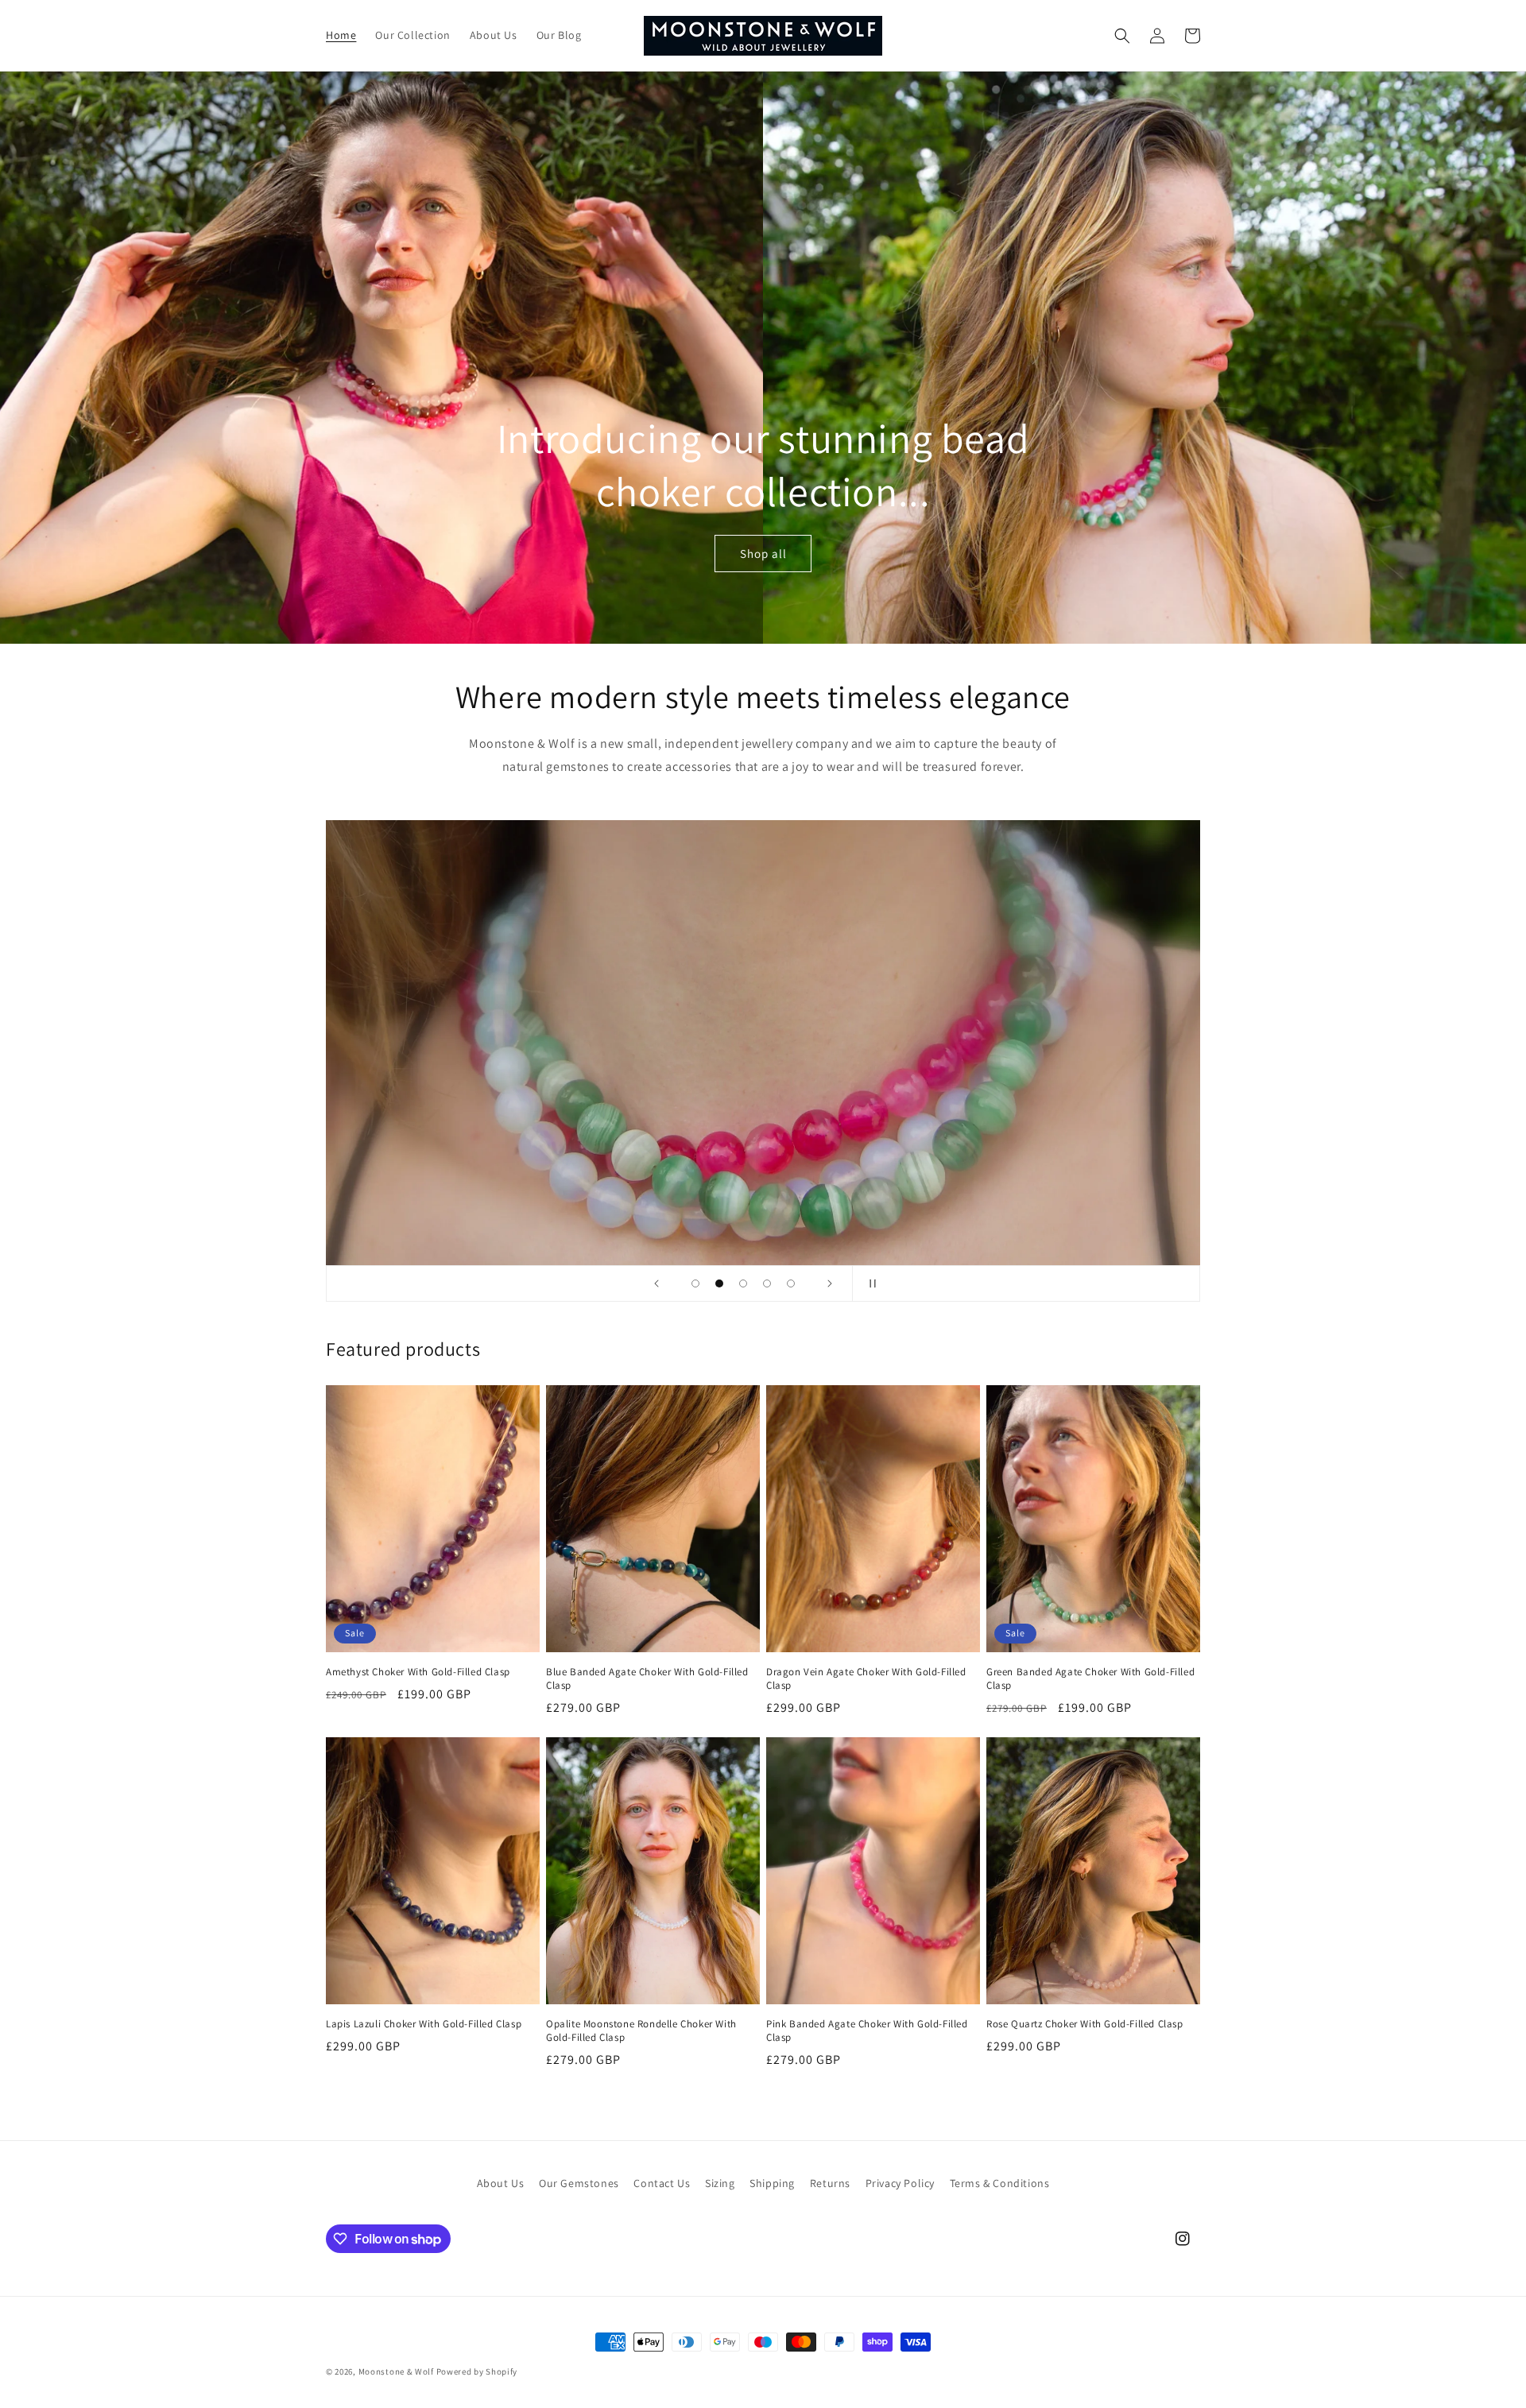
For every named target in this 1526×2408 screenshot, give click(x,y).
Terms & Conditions (1000, 2183)
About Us (501, 2183)
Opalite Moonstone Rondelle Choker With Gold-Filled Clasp (641, 2031)
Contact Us (662, 2183)
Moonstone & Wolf (396, 2371)
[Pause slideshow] (870, 1283)
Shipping (772, 2183)
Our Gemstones (579, 2183)
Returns (830, 2183)
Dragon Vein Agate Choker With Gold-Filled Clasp (866, 1679)
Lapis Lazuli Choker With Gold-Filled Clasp (424, 2024)
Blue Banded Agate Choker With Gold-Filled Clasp (647, 1679)
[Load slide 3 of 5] (743, 1283)
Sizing (720, 2183)
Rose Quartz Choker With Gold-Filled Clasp (1085, 2024)
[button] (1122, 36)
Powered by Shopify (477, 2371)
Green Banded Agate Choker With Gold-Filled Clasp (1090, 1679)
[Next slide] (830, 1283)
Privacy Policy (900, 2183)
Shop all (763, 554)
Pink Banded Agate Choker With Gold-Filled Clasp (867, 2031)
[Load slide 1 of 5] (695, 1283)
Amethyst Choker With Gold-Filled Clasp (418, 1672)
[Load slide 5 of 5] (791, 1283)
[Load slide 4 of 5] (767, 1283)
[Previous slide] (656, 1283)
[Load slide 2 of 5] (719, 1283)
